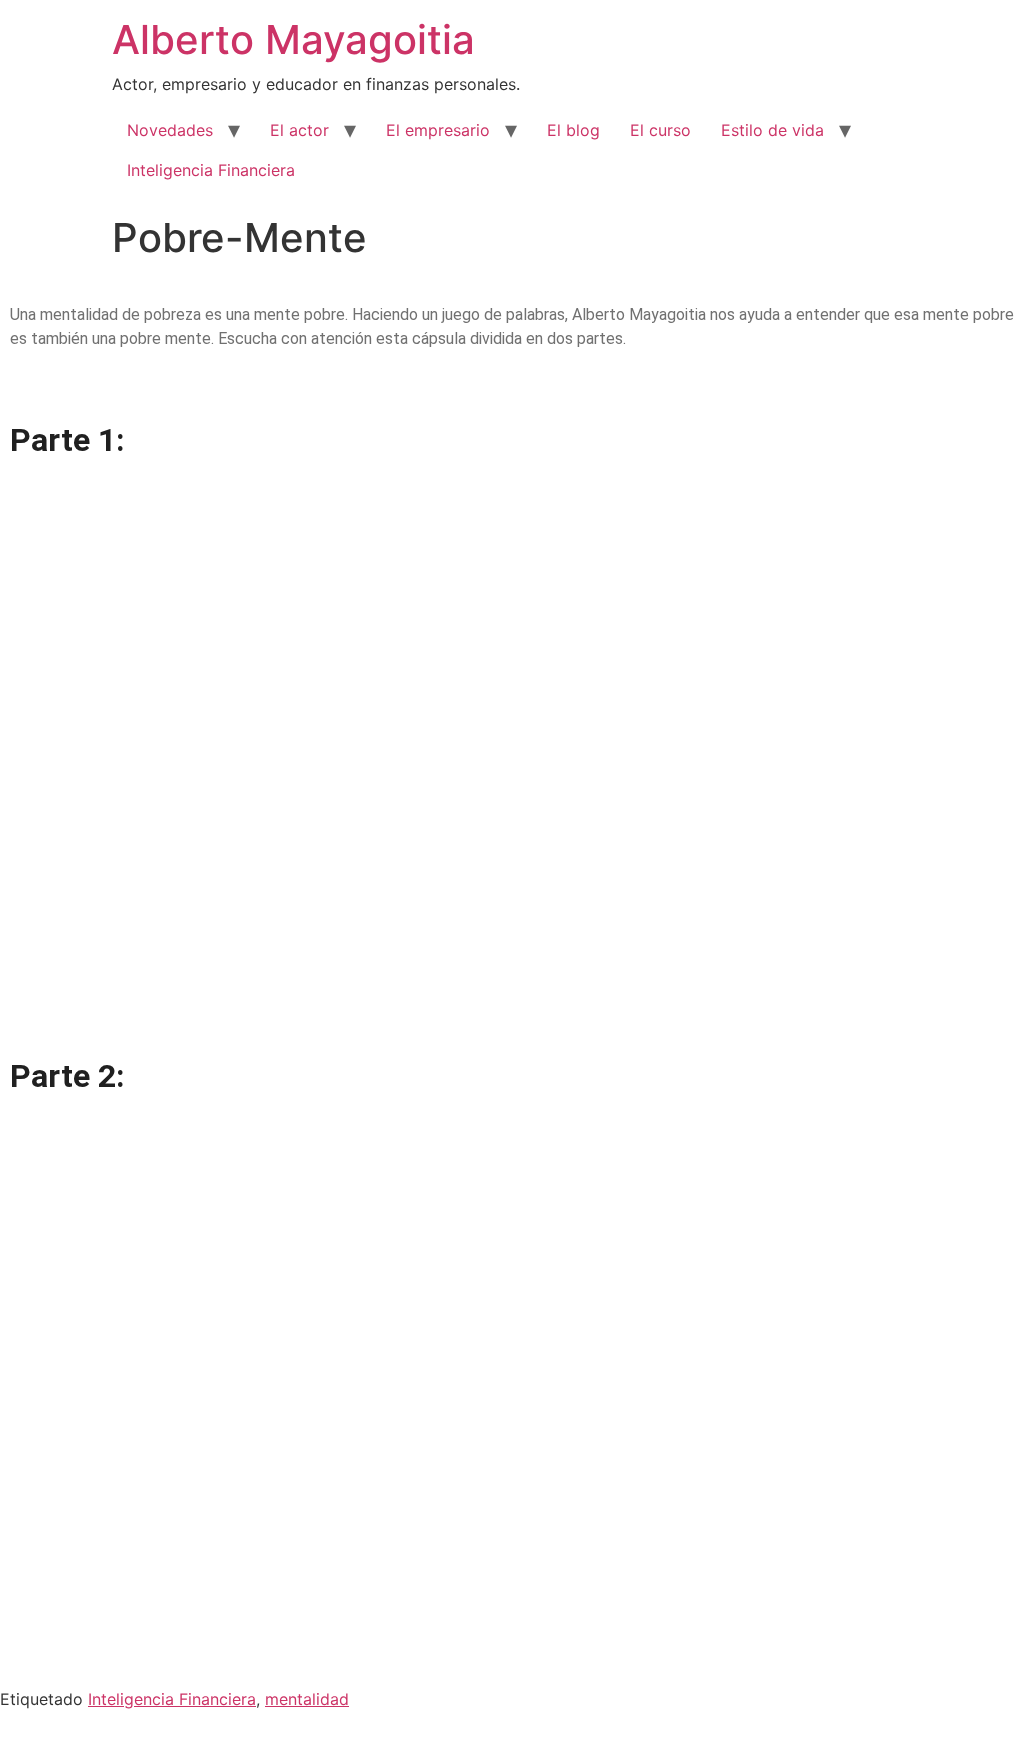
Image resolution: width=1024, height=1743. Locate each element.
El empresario (438, 130)
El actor (299, 130)
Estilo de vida (772, 130)
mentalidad (307, 1699)
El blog (573, 130)
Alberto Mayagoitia (293, 39)
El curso (660, 130)
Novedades (170, 130)
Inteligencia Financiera (211, 170)
